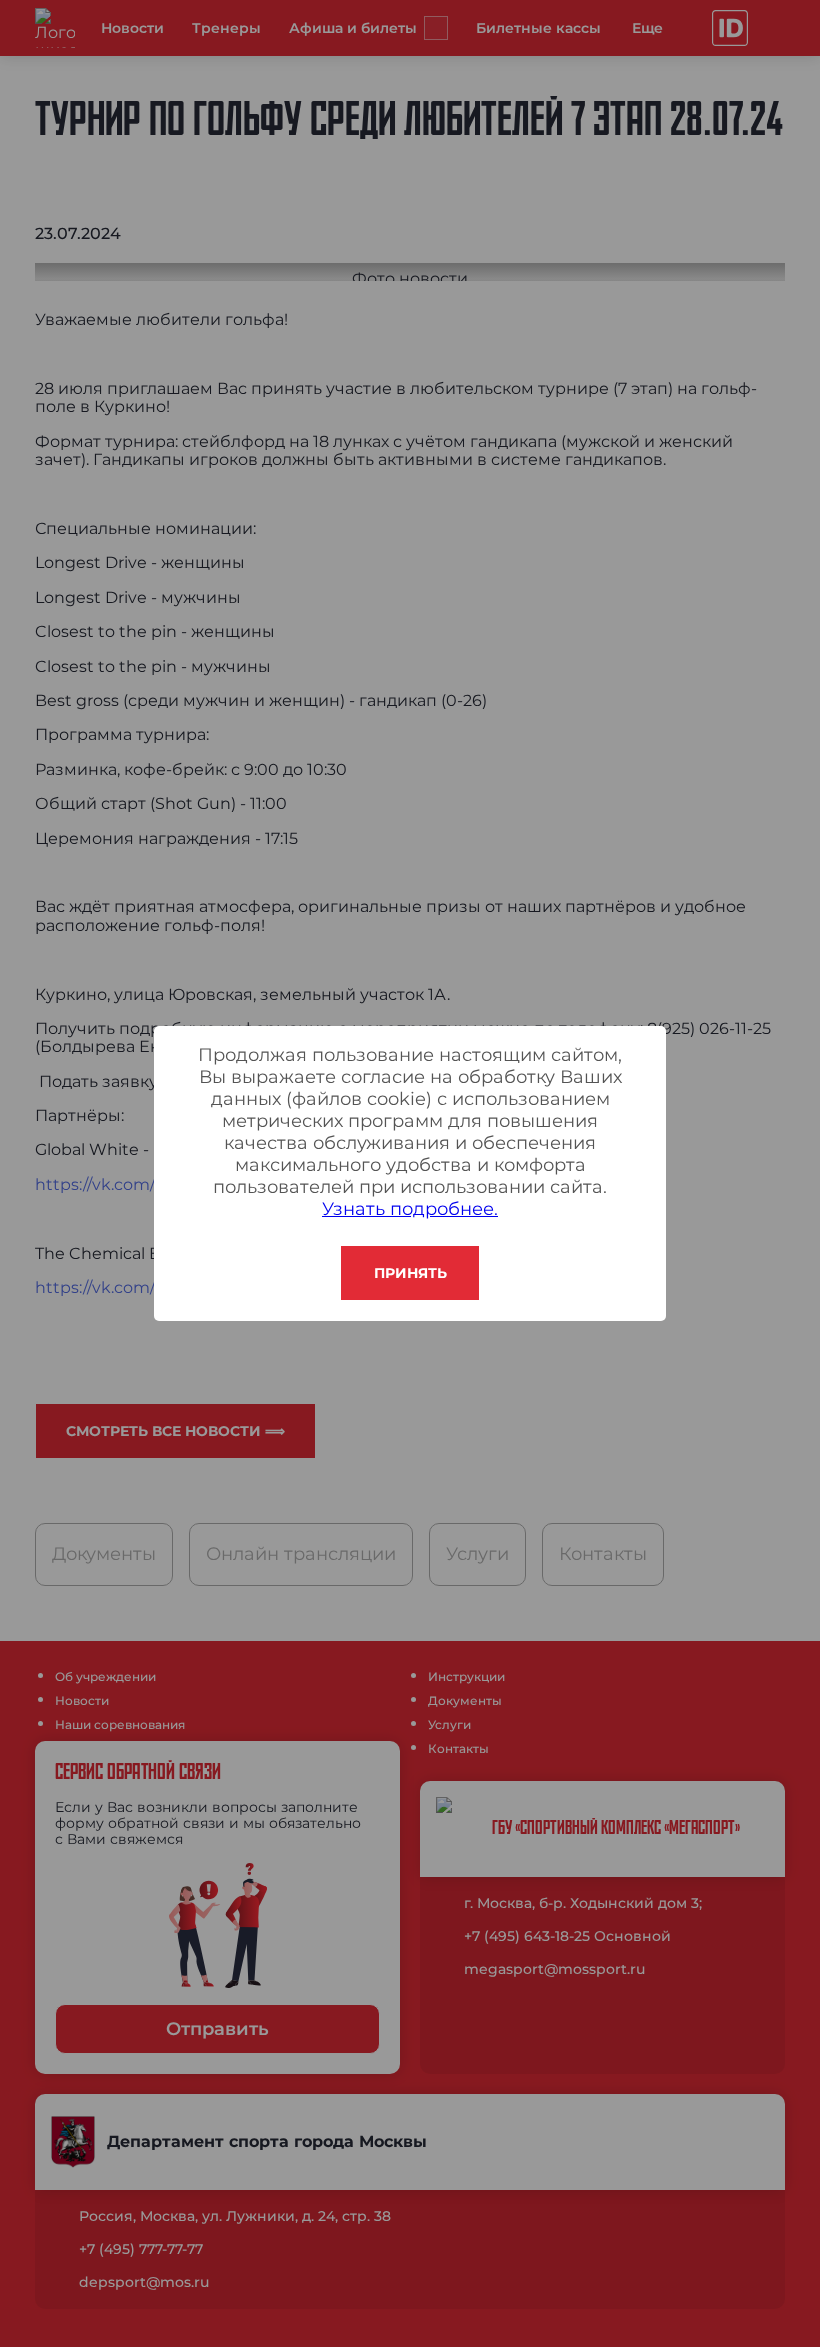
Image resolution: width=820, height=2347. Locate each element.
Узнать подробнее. (410, 1209)
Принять (410, 1273)
